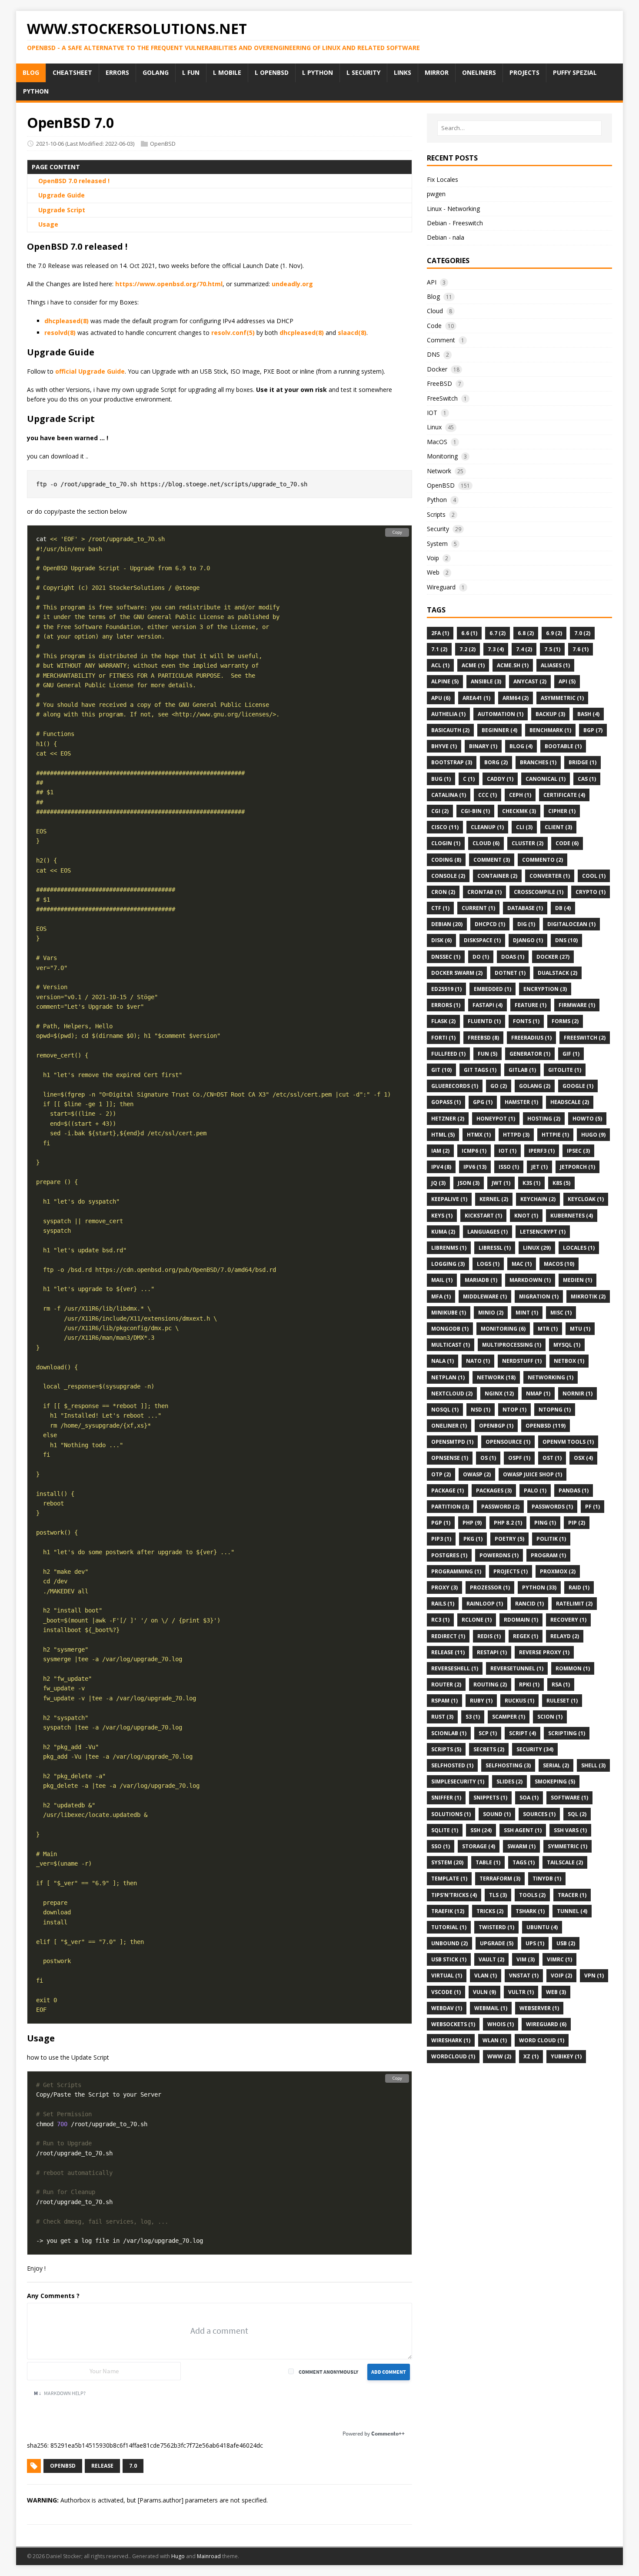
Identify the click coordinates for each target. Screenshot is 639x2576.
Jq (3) (438, 1183)
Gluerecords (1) (455, 1086)
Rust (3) (442, 1717)
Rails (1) (443, 1604)
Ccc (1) (488, 795)
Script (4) (523, 1733)
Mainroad (209, 2556)
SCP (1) (488, 1733)
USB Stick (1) (449, 1959)
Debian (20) (447, 924)
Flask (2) (443, 1021)
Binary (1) (483, 746)
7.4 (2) (524, 649)
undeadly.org (292, 284)
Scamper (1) (509, 1717)
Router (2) (446, 1684)
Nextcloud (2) (452, 1393)
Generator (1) (530, 1054)
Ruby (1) (481, 1701)
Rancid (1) (529, 1604)
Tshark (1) (530, 1911)
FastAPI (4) (488, 1005)
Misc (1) (561, 1313)
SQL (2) (577, 1814)
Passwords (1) (552, 1507)
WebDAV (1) (447, 2008)
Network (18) (496, 1377)
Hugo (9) (593, 1135)
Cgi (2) (440, 811)
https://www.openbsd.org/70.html (169, 284)
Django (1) (528, 940)
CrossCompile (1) (539, 892)
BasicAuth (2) (450, 730)
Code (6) (567, 843)
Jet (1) (539, 1167)
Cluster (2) (528, 843)
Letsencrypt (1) (543, 1232)
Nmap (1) (538, 1393)
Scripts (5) (446, 1749)
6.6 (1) (469, 633)
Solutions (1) (451, 1814)
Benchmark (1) (550, 730)
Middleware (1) (485, 1296)
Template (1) (449, 1878)
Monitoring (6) (503, 1329)
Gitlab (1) (522, 1070)
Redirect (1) (448, 1636)
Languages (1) (488, 1232)
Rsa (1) (561, 1684)
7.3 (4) (496, 649)
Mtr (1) (548, 1329)
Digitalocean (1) (571, 924)
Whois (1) (501, 2024)
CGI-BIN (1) (475, 811)
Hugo (178, 2556)
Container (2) (497, 876)
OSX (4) (583, 1458)
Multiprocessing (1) (512, 1345)
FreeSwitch (442, 398)
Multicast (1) (451, 1345)
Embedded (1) (493, 989)
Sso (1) (441, 1846)
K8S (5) (561, 1183)
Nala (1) (443, 1361)
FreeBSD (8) (483, 1038)
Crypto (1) (591, 892)
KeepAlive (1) (449, 1199)
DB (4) (563, 908)
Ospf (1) (519, 1458)
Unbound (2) (449, 1943)
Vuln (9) (484, 1992)
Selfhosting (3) (508, 1765)
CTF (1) (440, 908)
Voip (433, 558)
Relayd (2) (565, 1636)
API (432, 282)
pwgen (436, 194)
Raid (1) (579, 1587)
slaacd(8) (352, 333)
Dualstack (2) (557, 973)
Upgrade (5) (497, 1943)
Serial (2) (556, 1765)
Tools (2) (532, 1895)
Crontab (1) (484, 892)
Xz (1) (531, 2056)
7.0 (133, 2466)
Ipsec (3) (578, 1151)
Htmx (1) (479, 1135)
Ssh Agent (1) (523, 1830)
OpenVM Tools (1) (568, 1442)
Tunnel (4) (572, 1911)
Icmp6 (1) (474, 1151)
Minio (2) (491, 1313)
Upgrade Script (62, 210)
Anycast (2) (530, 681)
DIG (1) (526, 924)
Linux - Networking (453, 209)
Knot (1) (526, 1216)
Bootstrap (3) (452, 762)
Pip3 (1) (441, 1539)
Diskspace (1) (482, 940)
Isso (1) (509, 1167)
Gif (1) (571, 1054)
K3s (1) (531, 1183)
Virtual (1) (447, 1975)
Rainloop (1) (485, 1604)
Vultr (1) (521, 1992)
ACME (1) (473, 665)
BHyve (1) (444, 746)
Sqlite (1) (445, 1830)
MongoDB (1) (450, 1329)
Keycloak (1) (586, 1199)
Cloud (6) (486, 843)
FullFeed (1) (448, 1054)
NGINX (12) (499, 1393)
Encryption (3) (545, 989)
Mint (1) (527, 1313)
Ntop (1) (514, 1410)
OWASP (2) (477, 1474)
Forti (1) (443, 1038)
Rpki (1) (529, 1684)
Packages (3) (494, 1490)
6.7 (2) (498, 633)
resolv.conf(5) (233, 333)
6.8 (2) (526, 633)
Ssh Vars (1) (570, 1830)
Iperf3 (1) (542, 1151)
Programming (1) (456, 1571)
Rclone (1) (477, 1620)
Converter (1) (550, 876)
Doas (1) (513, 957)
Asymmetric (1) (562, 698)
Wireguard (441, 587)
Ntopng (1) (555, 1410)
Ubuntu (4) (542, 1927)
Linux (434, 427)
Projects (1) (511, 1571)
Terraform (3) (500, 1878)
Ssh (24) (481, 1830)
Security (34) (535, 1749)
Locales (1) (579, 1248)
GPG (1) (483, 1102)
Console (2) (448, 876)
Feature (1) (531, 1005)
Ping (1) (545, 1523)
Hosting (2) (544, 1119)
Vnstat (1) (524, 1975)
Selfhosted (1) (452, 1765)
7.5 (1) (552, 649)
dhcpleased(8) (67, 321)
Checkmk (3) (519, 811)
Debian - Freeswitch (455, 223)
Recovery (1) (568, 1620)
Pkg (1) (473, 1539)
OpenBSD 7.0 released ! (74, 181)
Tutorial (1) (449, 1927)
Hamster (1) (521, 1102)
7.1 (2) (439, 649)
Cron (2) (443, 892)
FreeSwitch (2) (585, 1038)
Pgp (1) (441, 1523)
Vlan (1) (486, 1975)
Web (433, 572)
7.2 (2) (468, 649)
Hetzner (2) (448, 1119)
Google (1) (578, 1086)
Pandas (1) (574, 1490)
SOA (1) (529, 1798)
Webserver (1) (539, 2008)
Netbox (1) (569, 1361)
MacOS (437, 442)
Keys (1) (442, 1216)
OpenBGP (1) (496, 1426)
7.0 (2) (582, 633)
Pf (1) (592, 1507)
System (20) (447, 1862)
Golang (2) (535, 1086)
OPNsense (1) (450, 1458)
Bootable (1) (563, 746)
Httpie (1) (555, 1135)
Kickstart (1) (483, 1216)
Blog (433, 296)
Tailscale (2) (565, 1862)
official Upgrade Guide (90, 371)
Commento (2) (542, 860)
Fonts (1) (526, 1021)
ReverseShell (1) (455, 1668)
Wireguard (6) (546, 2024)
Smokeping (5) (555, 1781)
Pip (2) (577, 1523)
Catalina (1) (449, 795)
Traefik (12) (448, 1911)
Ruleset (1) (562, 1701)
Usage (48, 224)
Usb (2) (566, 1943)
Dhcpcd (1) (490, 924)
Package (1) (448, 1490)
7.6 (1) (581, 649)
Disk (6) (441, 940)
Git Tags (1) (480, 1070)
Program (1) (548, 1555)
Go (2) (499, 1086)
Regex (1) (526, 1636)
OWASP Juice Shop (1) (532, 1474)
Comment (441, 340)
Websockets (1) (453, 2024)
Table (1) (488, 1862)
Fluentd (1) (484, 1021)
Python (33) (539, 1587)
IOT (432, 413)
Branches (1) (538, 762)
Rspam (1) (444, 1701)
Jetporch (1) (577, 1167)
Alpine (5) (445, 681)
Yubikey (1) (566, 2056)
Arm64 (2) (516, 698)
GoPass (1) (446, 1102)
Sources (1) (539, 1814)
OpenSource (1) (508, 1442)
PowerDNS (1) (499, 1555)
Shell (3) (593, 1765)
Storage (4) (479, 1846)
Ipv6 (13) (475, 1167)
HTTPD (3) (516, 1135)
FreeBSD (439, 383)
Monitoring (442, 456)
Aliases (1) (555, 665)
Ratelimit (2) (574, 1604)
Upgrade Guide (62, 195)
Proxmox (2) (558, 1571)
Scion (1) (550, 1717)
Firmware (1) (577, 1005)
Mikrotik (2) (588, 1296)
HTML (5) (443, 1135)
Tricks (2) (490, 1911)
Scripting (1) (567, 1733)
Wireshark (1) (451, 2040)
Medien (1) (577, 1280)
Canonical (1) (546, 779)
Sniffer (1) (446, 1798)
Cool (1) (594, 876)
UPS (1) (535, 1943)
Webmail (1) (491, 2008)
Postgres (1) (449, 1555)
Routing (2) (490, 1684)
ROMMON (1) (573, 1668)
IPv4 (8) (441, 1167)
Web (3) (556, 1992)
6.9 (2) (554, 633)
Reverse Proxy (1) (544, 1652)
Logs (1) (488, 1264)
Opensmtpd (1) (452, 1442)
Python (437, 500)
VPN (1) (594, 1975)
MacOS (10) (559, 1264)
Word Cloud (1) (542, 2040)
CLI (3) (524, 827)
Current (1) (478, 908)
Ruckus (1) (519, 1701)
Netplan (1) (448, 1377)
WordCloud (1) (453, 2056)
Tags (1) (524, 1862)
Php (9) (472, 1523)
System (437, 544)
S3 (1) (473, 1717)
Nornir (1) (577, 1393)
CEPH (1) (520, 795)
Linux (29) (537, 1248)
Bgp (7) (593, 730)
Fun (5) (488, 1054)
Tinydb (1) (547, 1878)
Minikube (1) (449, 1313)
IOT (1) (508, 1151)
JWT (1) (501, 1183)
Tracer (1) (572, 1895)
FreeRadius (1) (531, 1038)
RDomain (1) (521, 1620)
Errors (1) (446, 1005)
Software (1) (569, 1798)
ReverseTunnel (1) (517, 1668)
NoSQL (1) (445, 1410)
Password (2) (500, 1507)
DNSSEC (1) (446, 957)
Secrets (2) (489, 1749)
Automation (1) (501, 714)
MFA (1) (441, 1296)
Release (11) (448, 1652)
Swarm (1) (521, 1846)
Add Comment (389, 2372)
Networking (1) (551, 1377)
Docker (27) (553, 957)
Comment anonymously (328, 2372)
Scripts (436, 514)
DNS (433, 354)
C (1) (469, 779)
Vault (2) (491, 1959)
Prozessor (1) (490, 1587)
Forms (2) (565, 1021)
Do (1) (481, 957)
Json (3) (469, 1183)
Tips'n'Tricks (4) (454, 1895)
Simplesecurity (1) (458, 1781)
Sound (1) (497, 1814)
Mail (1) (442, 1280)
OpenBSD (163, 144)
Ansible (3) (486, 681)
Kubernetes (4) (572, 1216)
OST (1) (552, 1458)
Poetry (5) (509, 1539)
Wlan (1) (495, 2040)
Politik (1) (551, 1539)
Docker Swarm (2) (457, 973)
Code (434, 326)
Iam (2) (440, 1151)
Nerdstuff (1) (522, 1361)
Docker (437, 369)
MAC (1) (522, 1264)
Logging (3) (448, 1264)
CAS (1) (587, 779)
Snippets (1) (490, 1798)
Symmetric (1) (567, 1846)
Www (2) (499, 2056)
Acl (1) (440, 665)
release (102, 2466)
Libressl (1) (495, 1248)
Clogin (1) (446, 843)
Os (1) (488, 1458)
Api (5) (567, 681)
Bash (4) (588, 714)
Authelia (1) (448, 714)
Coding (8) (446, 860)
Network (439, 471)
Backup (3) (550, 714)
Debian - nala (446, 237)
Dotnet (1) (510, 973)
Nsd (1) (481, 1410)
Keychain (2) (538, 1199)
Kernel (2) (494, 1199)
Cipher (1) (562, 811)
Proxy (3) (444, 1587)
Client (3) (558, 827)
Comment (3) (492, 860)
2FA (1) (440, 633)
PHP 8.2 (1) (508, 1523)
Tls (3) (498, 1895)
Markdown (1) (530, 1280)
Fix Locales (443, 179)
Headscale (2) (570, 1102)
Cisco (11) (445, 827)
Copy (397, 532)
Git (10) (441, 1070)
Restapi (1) (492, 1652)
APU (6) (441, 698)
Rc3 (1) (440, 1620)
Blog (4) (521, 746)
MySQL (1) (567, 1345)
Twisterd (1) (496, 1927)
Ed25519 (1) (446, 989)
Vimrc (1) (559, 1959)
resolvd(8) (60, 333)
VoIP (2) (561, 1975)
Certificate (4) (564, 795)
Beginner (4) (499, 730)
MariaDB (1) (481, 1280)
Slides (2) (509, 1781)
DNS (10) (566, 940)
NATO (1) (478, 1361)
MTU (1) (580, 1329)
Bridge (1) (582, 762)
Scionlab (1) (449, 1733)
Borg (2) (496, 762)
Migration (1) (539, 1296)
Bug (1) (441, 779)
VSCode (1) (446, 1992)
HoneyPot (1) (496, 1119)
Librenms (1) (449, 1248)
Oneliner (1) (449, 1426)
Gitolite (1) (565, 1070)
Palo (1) (535, 1490)
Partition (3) (450, 1507)
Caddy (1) (500, 779)
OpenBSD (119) (546, 1426)
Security (438, 529)
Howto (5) (587, 1119)
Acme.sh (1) (513, 665)
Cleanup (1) (487, 827)
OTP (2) (441, 1474)
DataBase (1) (525, 908)
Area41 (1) (476, 698)
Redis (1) (489, 1636)
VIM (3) (526, 1959)
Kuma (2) (443, 1232)
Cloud (435, 311)
